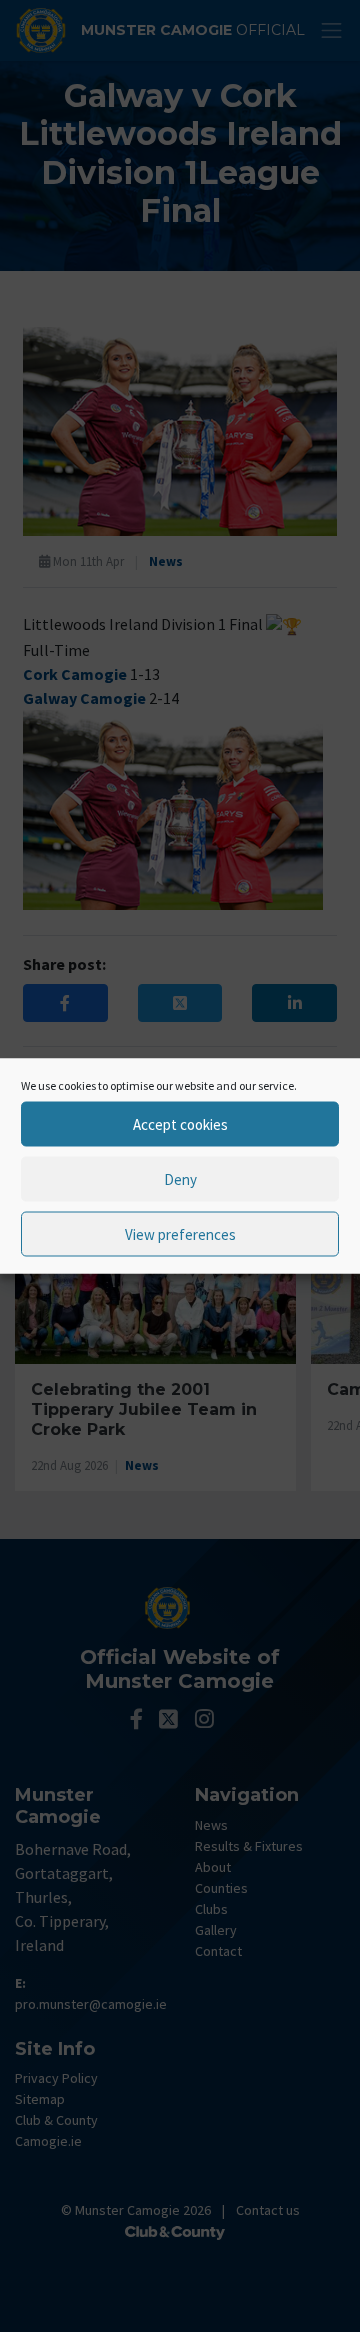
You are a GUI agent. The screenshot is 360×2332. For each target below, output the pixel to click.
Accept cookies (180, 1123)
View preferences (180, 1233)
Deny (180, 1178)
